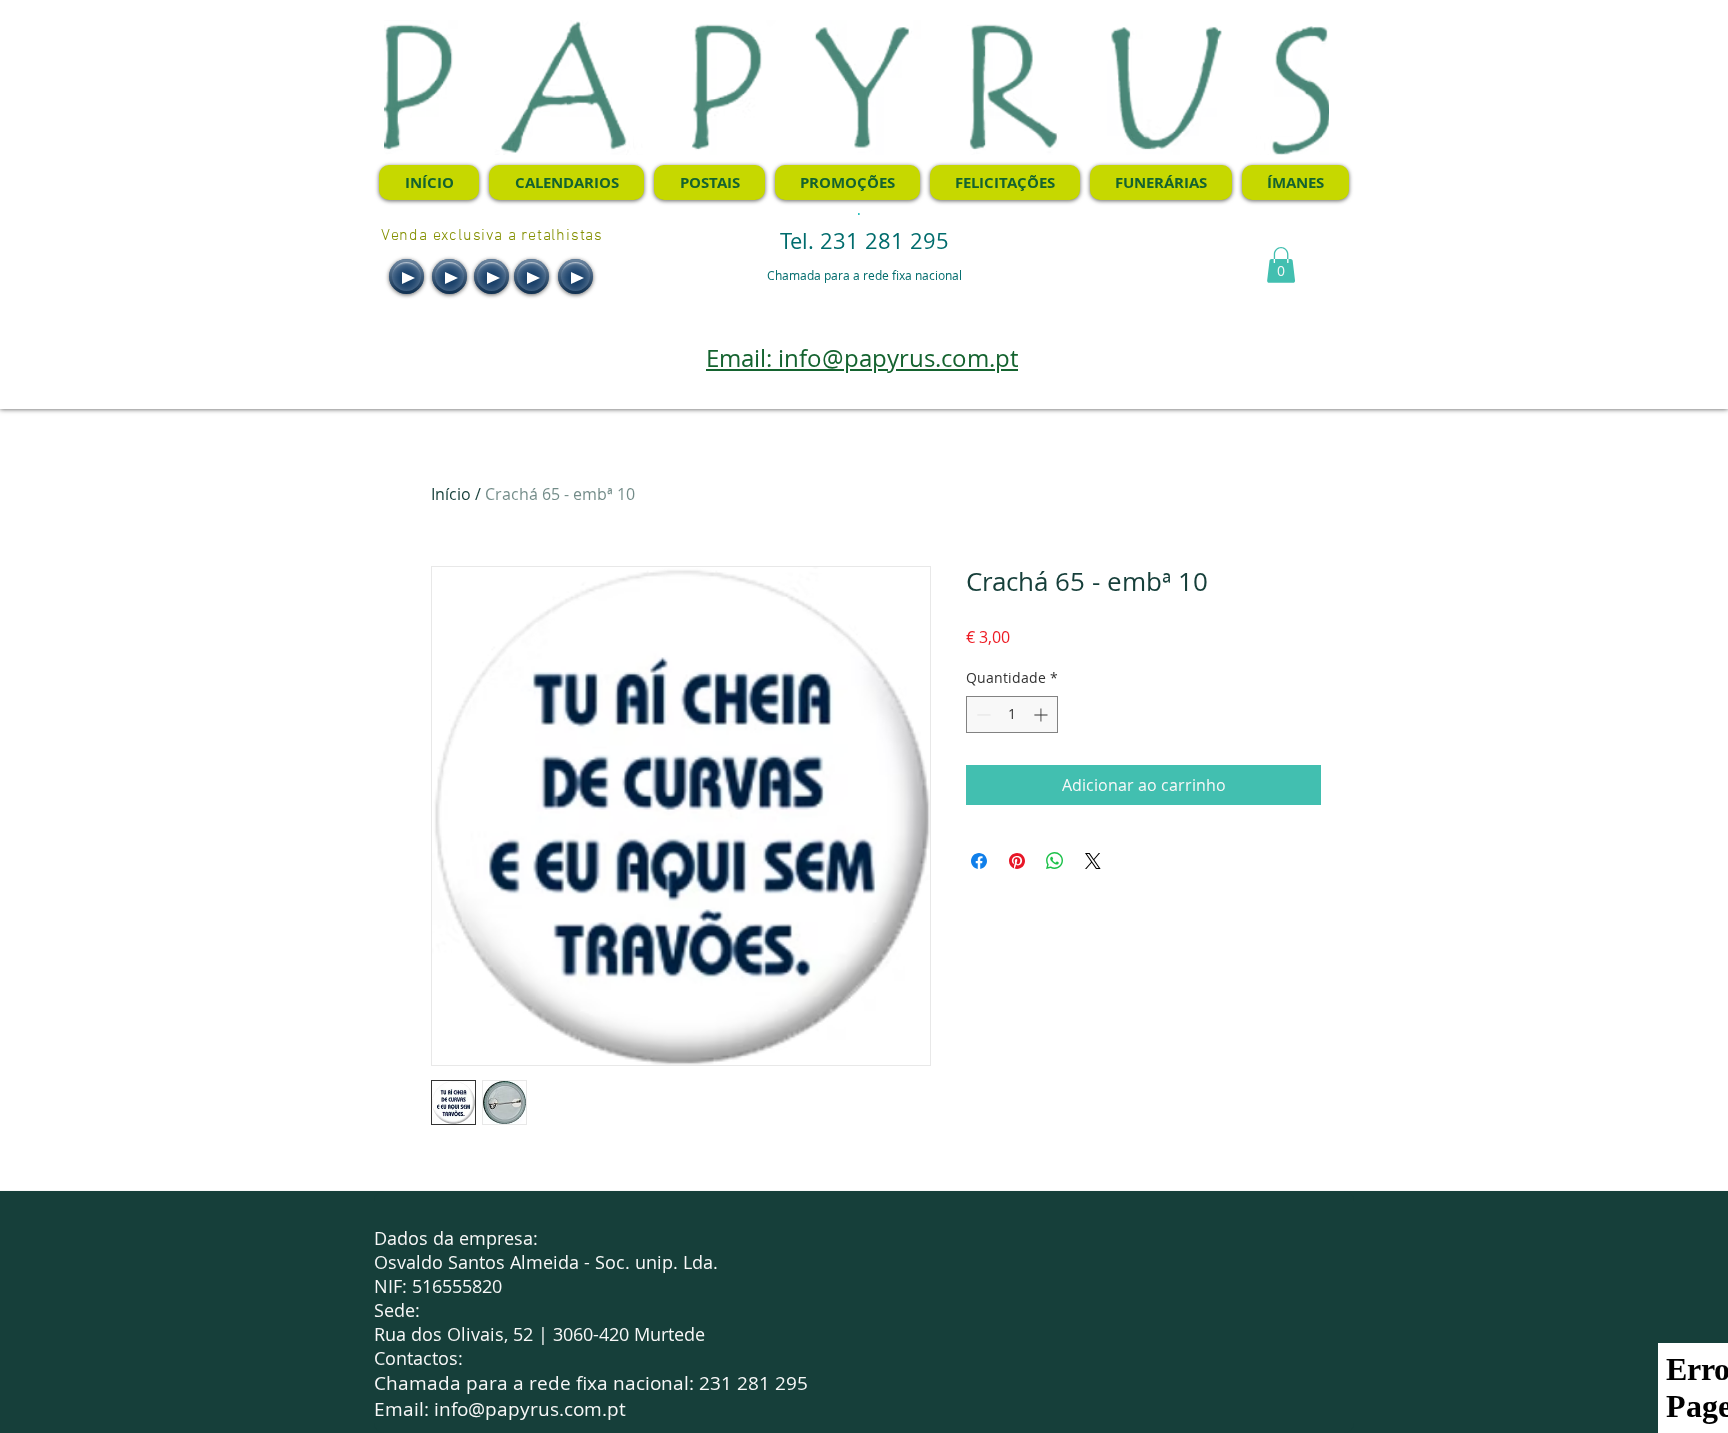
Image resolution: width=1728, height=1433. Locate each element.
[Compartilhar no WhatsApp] (1055, 861)
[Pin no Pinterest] (1017, 861)
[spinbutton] (1012, 714)
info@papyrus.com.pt (530, 1409)
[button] (1281, 265)
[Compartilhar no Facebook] (979, 861)
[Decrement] (981, 714)
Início (451, 494)
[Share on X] (1093, 861)
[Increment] (1042, 714)
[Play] (406, 276)
